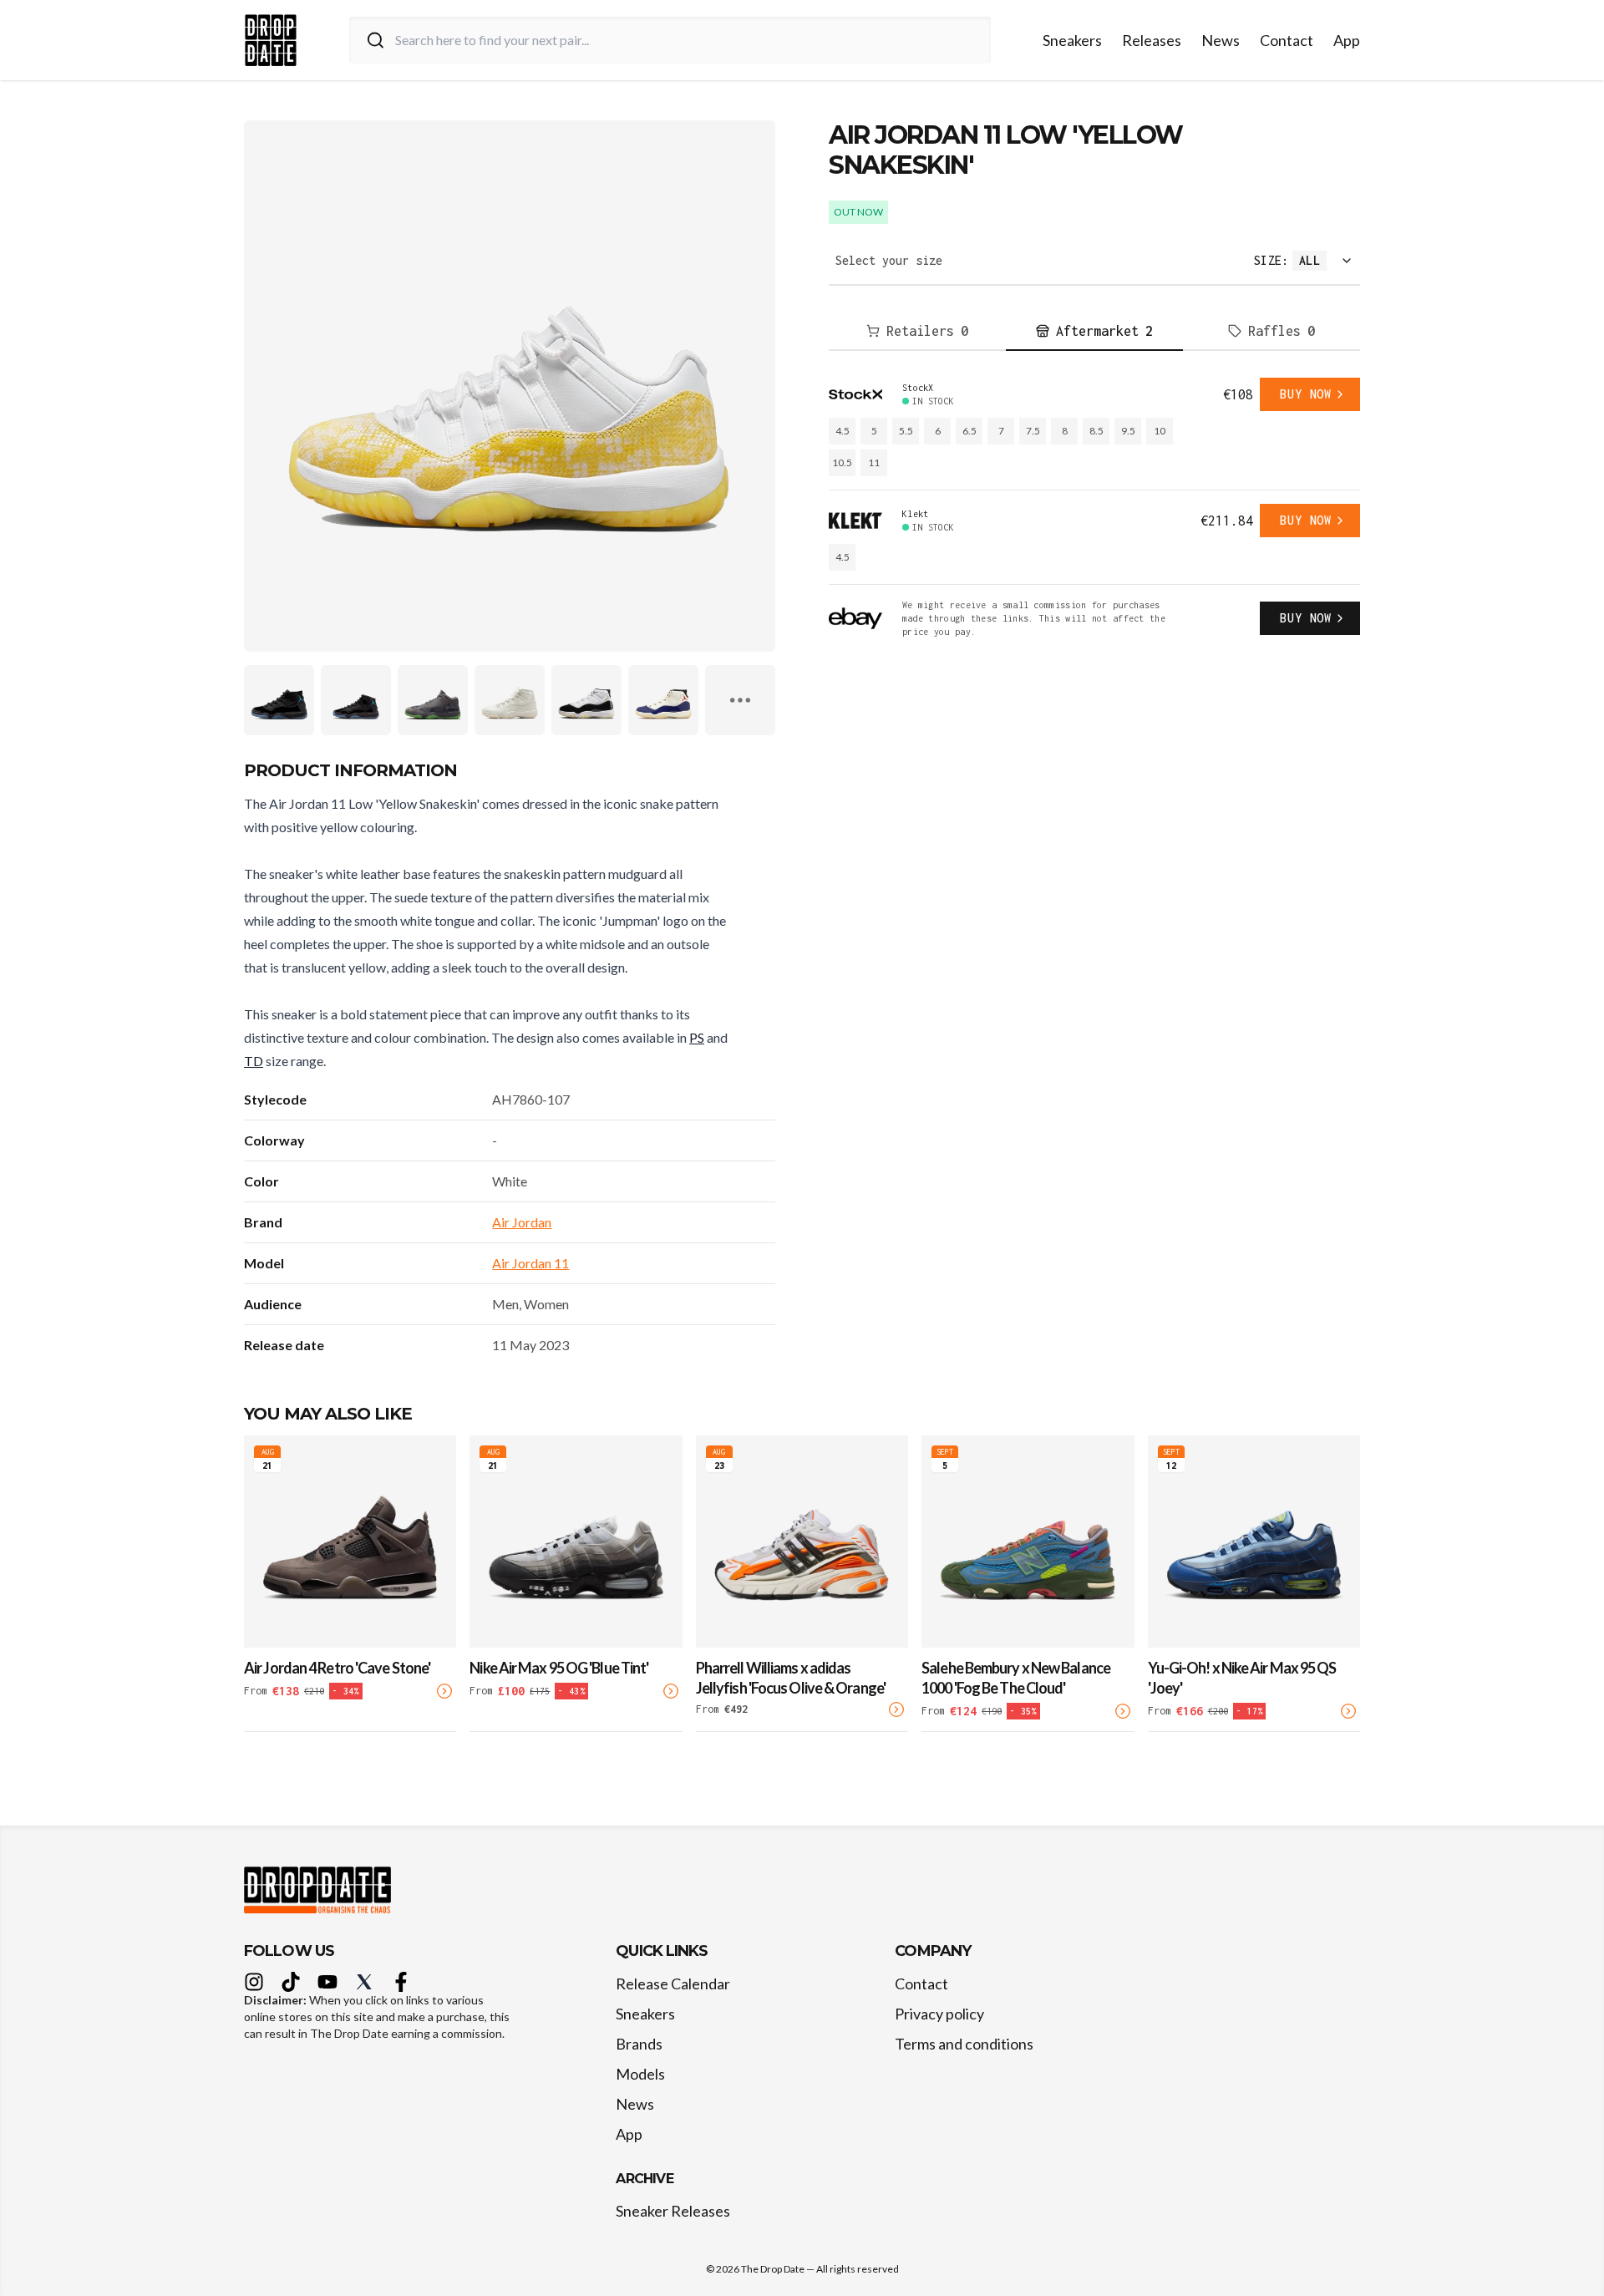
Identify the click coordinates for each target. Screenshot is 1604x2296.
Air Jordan (522, 1222)
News (1221, 40)
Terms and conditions (964, 2044)
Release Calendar (673, 1984)
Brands (639, 2044)
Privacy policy (939, 2014)
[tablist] (1094, 332)
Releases (1152, 40)
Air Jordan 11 (530, 1263)
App (1347, 40)
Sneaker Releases (673, 2211)
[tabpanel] (1094, 508)
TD (254, 1061)
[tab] (917, 332)
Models (640, 2074)
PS (697, 1037)
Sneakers (1072, 40)
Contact (1287, 40)
